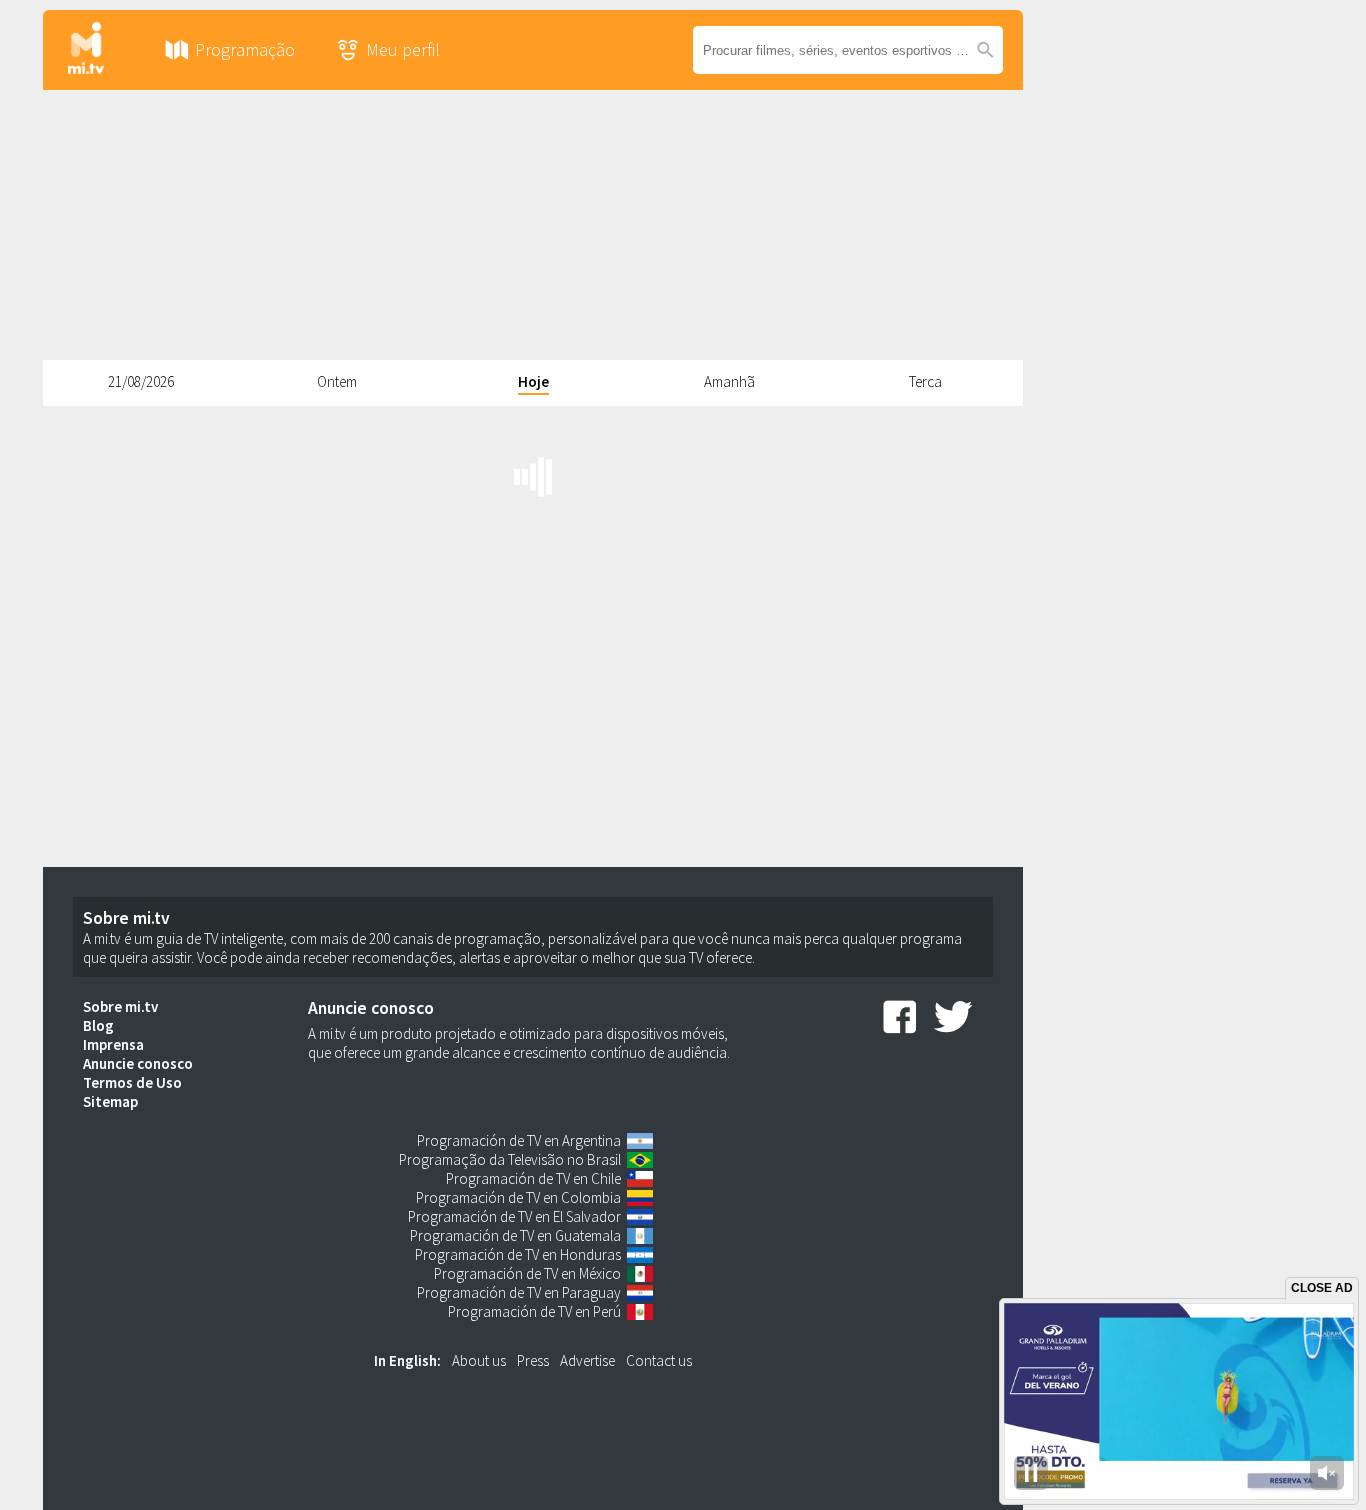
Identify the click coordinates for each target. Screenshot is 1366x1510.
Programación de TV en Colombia (518, 1197)
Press (533, 1360)
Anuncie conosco (138, 1063)
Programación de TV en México (527, 1273)
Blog (98, 1025)
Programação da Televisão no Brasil (510, 1159)
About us (479, 1360)
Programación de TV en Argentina (519, 1140)
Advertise (587, 1360)
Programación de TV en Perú (534, 1311)
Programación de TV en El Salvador (514, 1216)
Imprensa (113, 1044)
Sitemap (110, 1101)
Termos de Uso (132, 1082)
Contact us (659, 1360)
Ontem (337, 381)
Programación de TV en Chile (533, 1178)
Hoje (533, 381)
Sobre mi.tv (120, 1006)
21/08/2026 (141, 381)
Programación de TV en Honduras (518, 1254)
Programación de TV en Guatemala (515, 1235)
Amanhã (729, 381)
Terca (925, 381)
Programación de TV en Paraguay (519, 1292)
